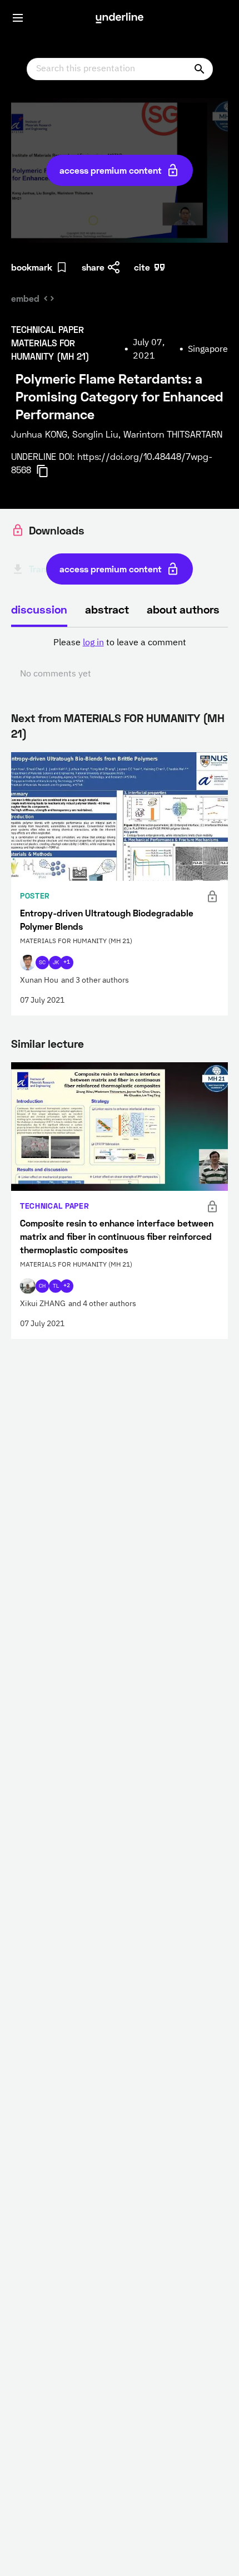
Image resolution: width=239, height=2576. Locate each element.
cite (142, 267)
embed (25, 298)
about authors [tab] (183, 609)
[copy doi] (49, 471)
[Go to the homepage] (120, 18)
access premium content (111, 170)
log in (93, 643)
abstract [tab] (107, 609)
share (93, 267)
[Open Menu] (18, 18)
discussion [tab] (39, 609)
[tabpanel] (120, 659)
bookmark (32, 267)
